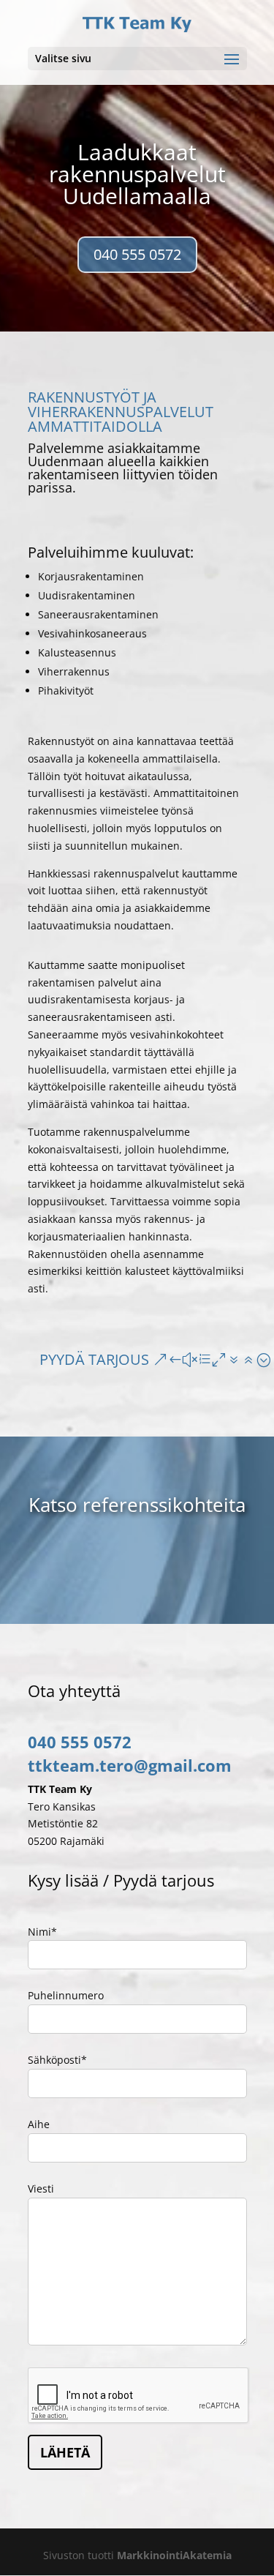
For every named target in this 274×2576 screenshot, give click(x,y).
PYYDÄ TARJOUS (94, 1359)
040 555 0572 (137, 254)
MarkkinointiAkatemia (174, 2555)
